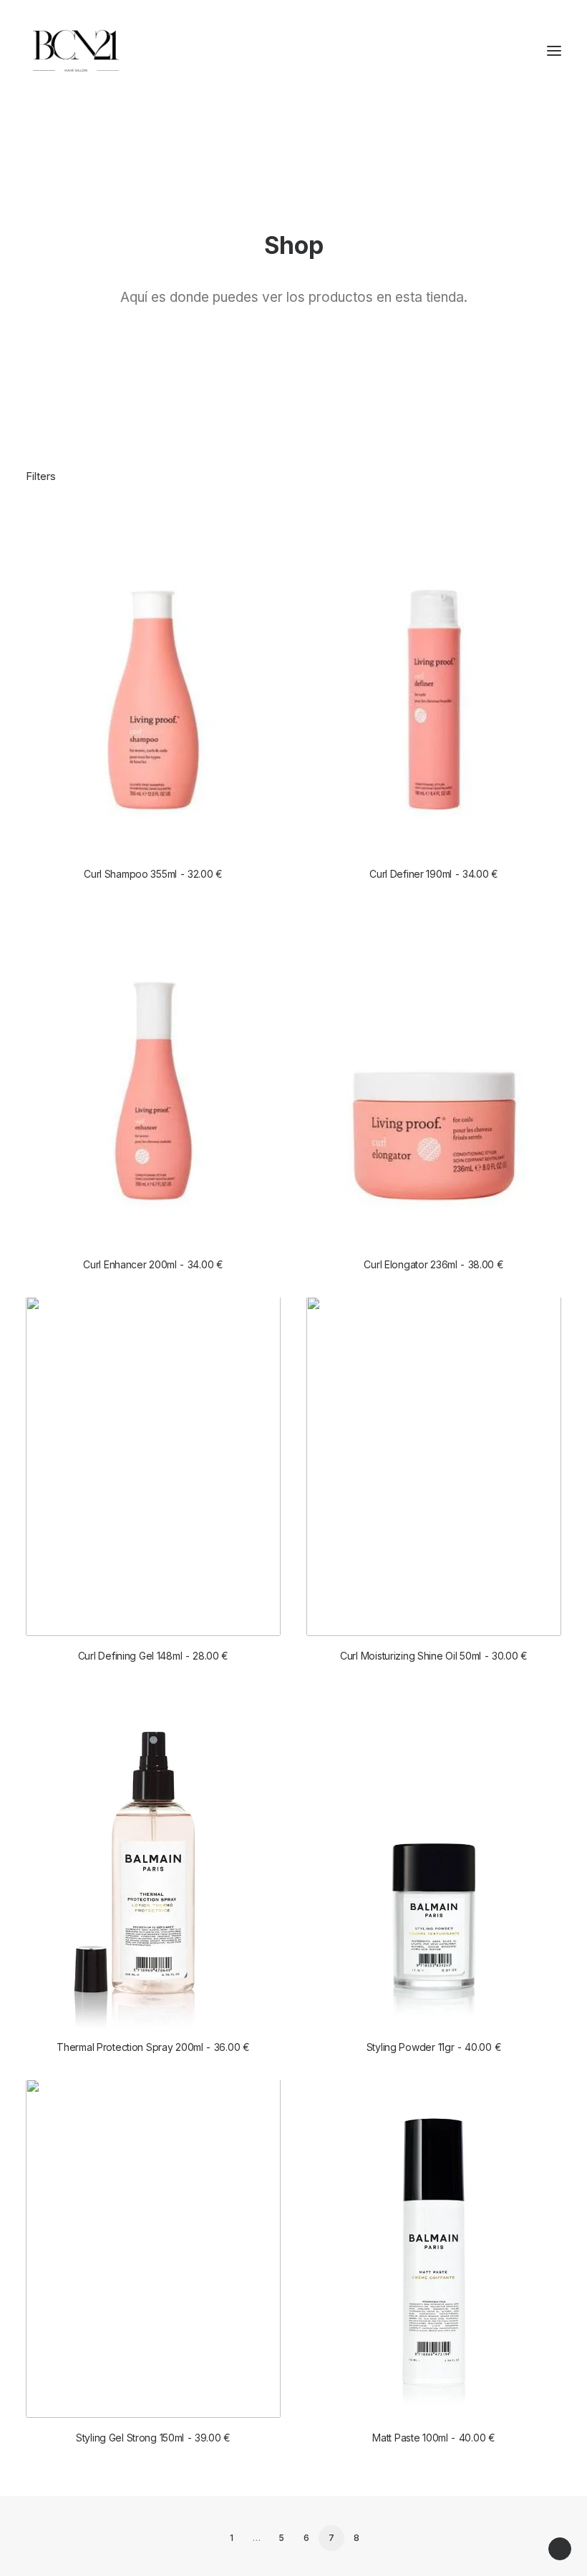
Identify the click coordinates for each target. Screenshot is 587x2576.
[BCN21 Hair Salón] (76, 51)
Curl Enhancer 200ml (153, 1264)
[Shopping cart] (512, 51)
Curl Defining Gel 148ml (153, 1656)
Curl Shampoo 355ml (153, 874)
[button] (554, 51)
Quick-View (264, 531)
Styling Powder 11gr (434, 2047)
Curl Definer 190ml (434, 874)
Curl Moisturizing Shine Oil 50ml (434, 1656)
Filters (41, 476)
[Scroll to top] (560, 2548)
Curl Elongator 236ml (433, 1264)
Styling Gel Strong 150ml (153, 2438)
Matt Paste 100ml (433, 2438)
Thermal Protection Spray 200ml (153, 2047)
